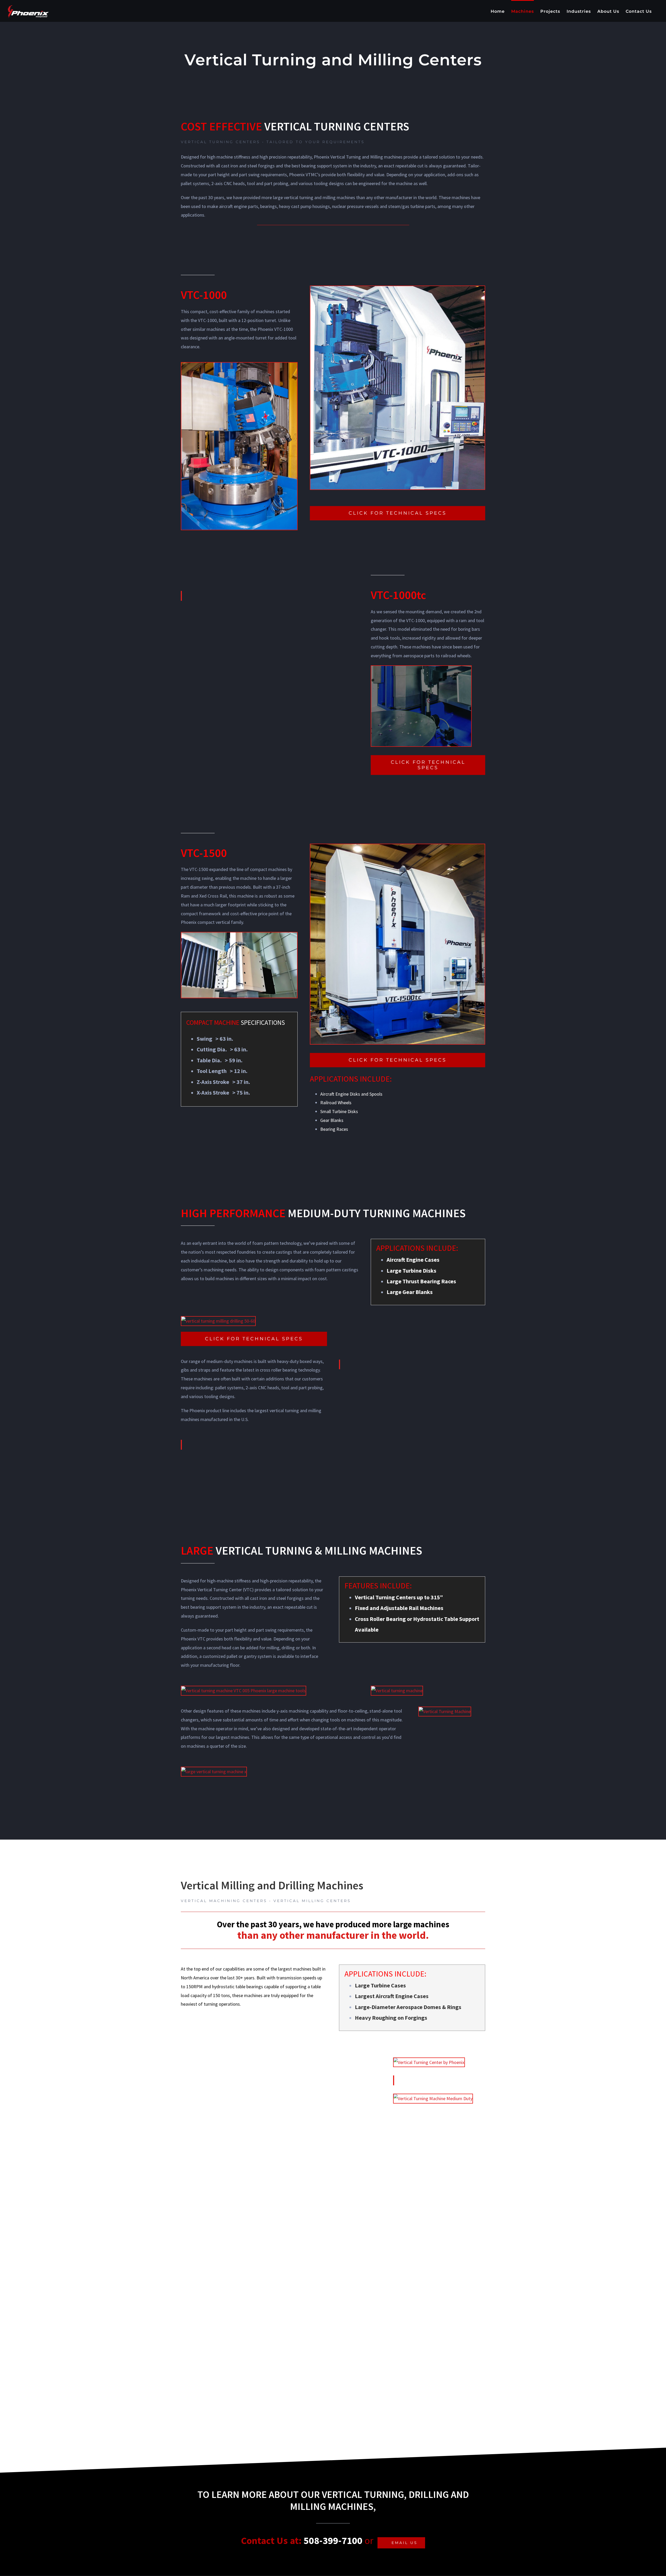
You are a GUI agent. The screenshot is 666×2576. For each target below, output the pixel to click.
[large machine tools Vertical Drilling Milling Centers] (421, 670)
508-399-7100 (333, 2540)
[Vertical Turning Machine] (445, 1711)
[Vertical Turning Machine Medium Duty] (433, 2098)
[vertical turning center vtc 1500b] (239, 937)
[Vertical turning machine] (397, 1691)
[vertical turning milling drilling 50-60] (218, 1321)
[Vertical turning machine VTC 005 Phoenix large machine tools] (244, 1691)
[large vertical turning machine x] (214, 1772)
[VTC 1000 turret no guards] (239, 367)
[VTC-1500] (398, 848)
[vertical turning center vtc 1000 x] (398, 290)
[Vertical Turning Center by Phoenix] (429, 2062)
